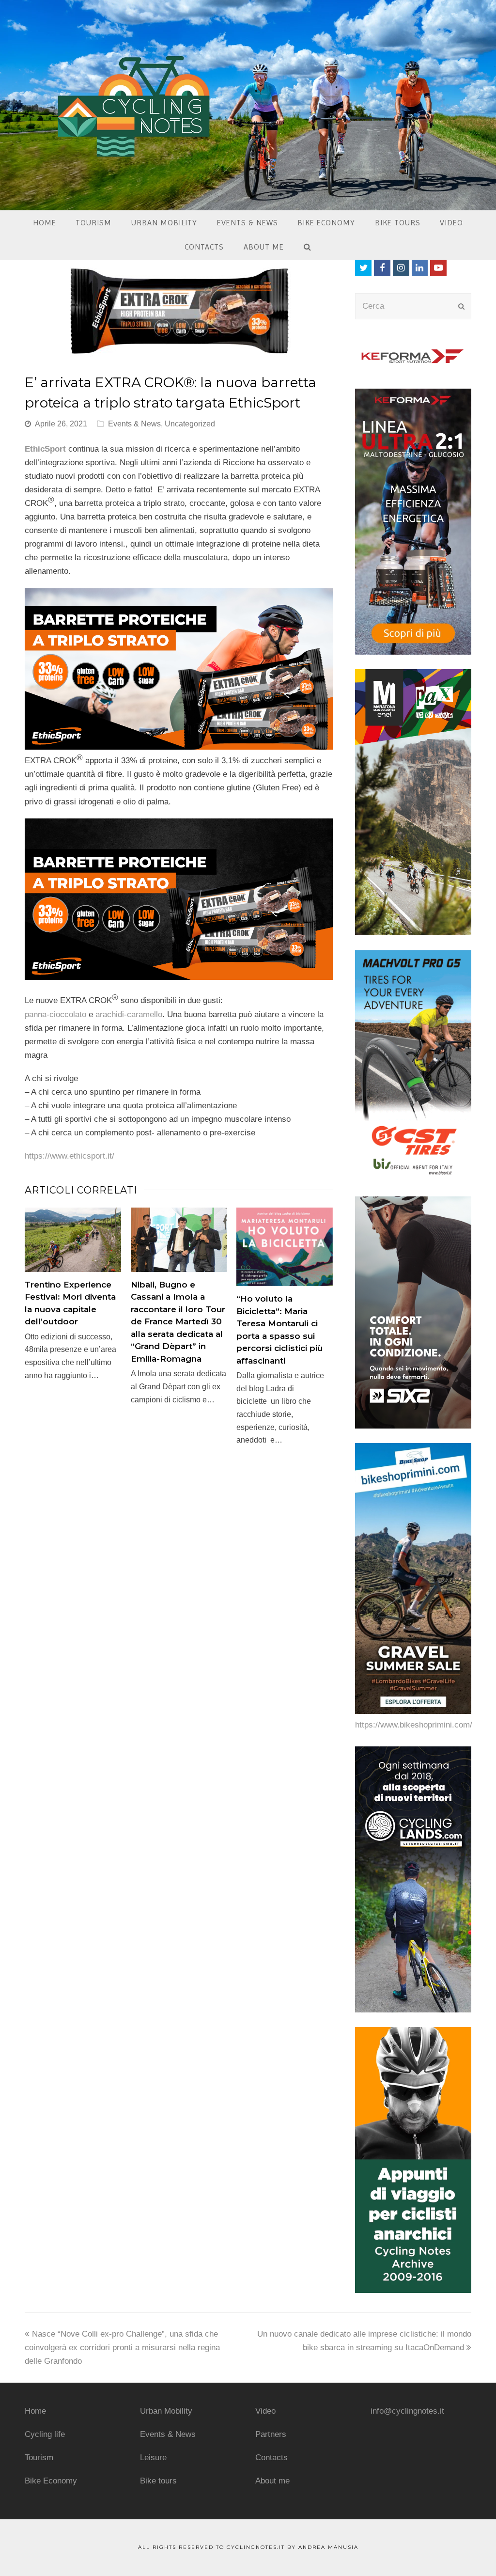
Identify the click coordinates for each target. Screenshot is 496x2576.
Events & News (134, 424)
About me (272, 2481)
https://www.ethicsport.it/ (70, 1156)
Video (265, 2411)
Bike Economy (51, 2481)
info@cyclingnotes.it (407, 2411)
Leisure (153, 2458)
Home (35, 2411)
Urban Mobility (166, 2411)
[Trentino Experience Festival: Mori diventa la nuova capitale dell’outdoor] (73, 1240)
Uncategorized (190, 424)
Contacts (271, 2458)
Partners (271, 2434)
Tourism (39, 2458)
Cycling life (45, 2434)
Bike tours (158, 2481)
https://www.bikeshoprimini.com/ (414, 1725)
